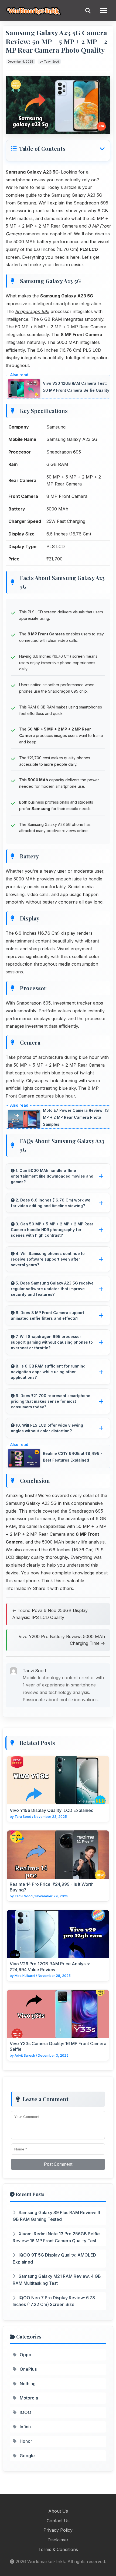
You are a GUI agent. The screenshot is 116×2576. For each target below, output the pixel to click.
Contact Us (58, 2521)
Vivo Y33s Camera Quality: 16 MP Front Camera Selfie (58, 2046)
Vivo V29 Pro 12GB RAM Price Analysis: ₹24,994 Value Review (50, 1967)
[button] (58, 149)
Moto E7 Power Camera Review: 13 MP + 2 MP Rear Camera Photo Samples (76, 1117)
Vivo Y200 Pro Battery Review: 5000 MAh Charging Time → (62, 1640)
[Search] (88, 11)
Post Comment (58, 2164)
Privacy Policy (58, 2530)
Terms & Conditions (58, 2549)
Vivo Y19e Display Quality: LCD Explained (52, 1810)
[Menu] (104, 11)
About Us (58, 2511)
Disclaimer (58, 2540)
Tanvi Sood (52, 62)
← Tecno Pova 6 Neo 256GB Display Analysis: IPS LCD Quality (50, 1614)
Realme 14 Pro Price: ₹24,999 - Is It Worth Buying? (52, 1887)
